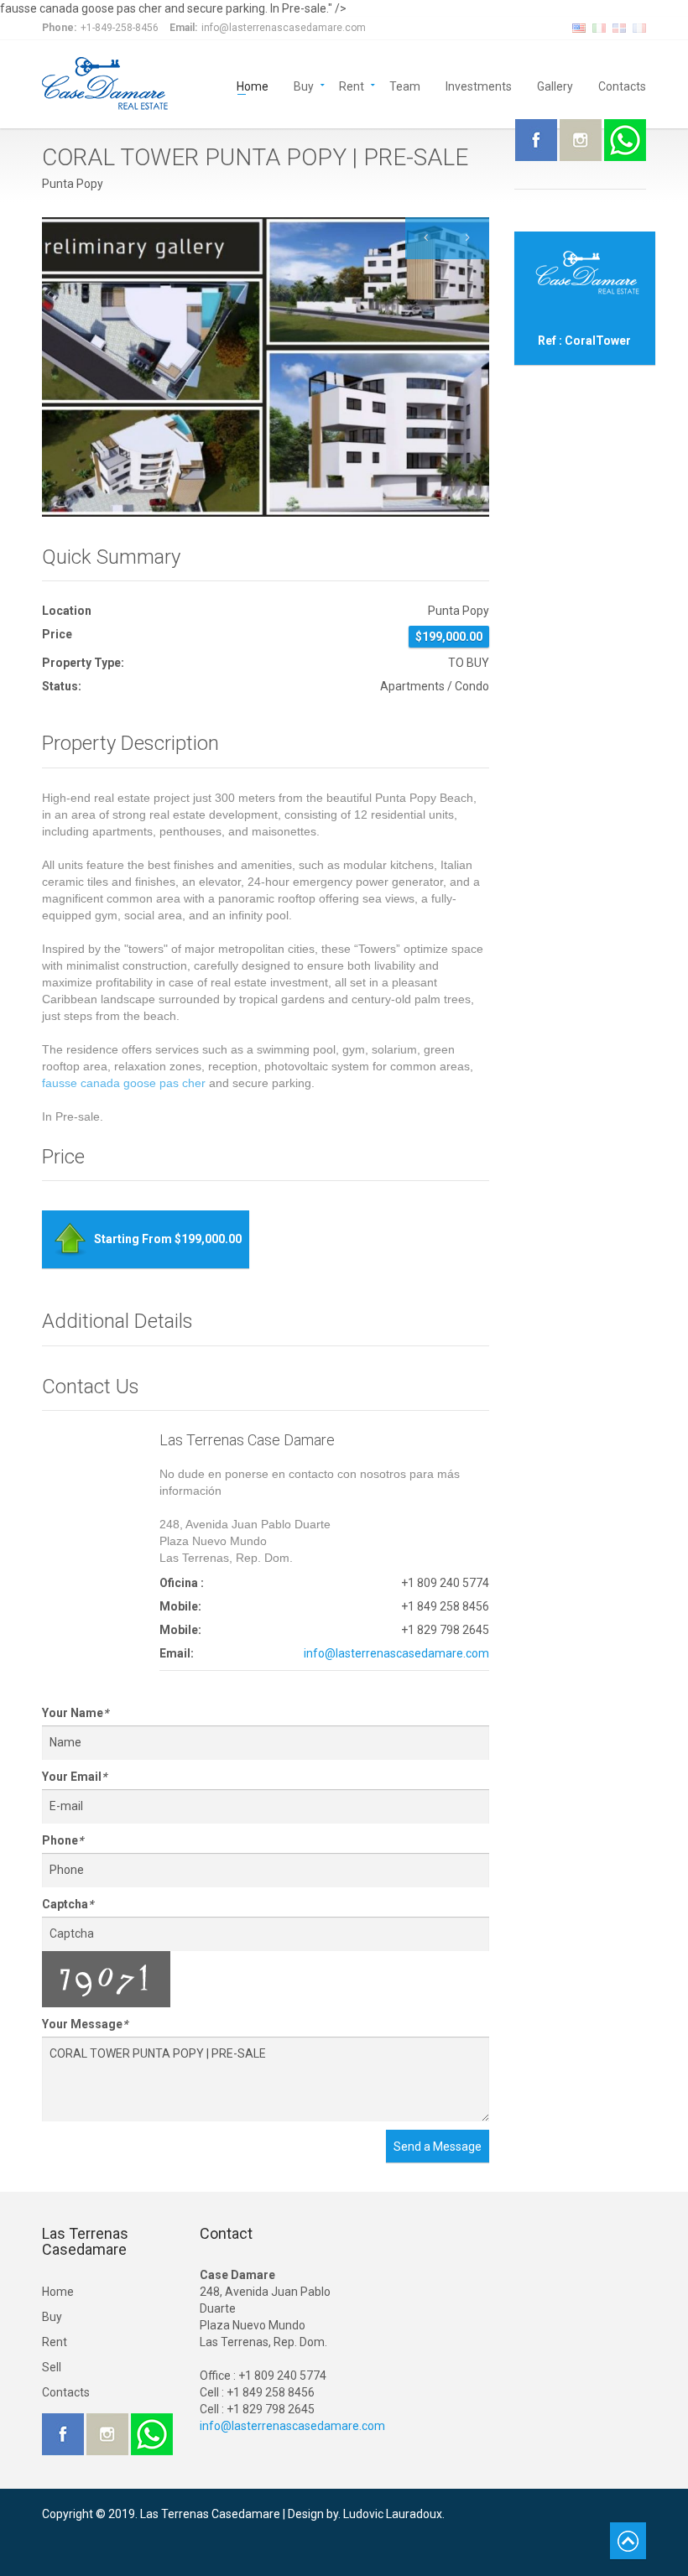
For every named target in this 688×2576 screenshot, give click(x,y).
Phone (63, 1840)
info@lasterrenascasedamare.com (396, 1653)
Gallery (555, 85)
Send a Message (438, 2147)
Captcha (68, 1904)
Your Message (85, 2024)
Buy (304, 85)
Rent (352, 85)
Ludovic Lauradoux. (394, 2514)
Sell (52, 2367)
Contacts (622, 85)
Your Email (74, 1777)
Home (253, 85)
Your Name (75, 1713)
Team (405, 85)
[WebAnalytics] (76, 2531)
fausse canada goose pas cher (124, 1083)
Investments (479, 85)
